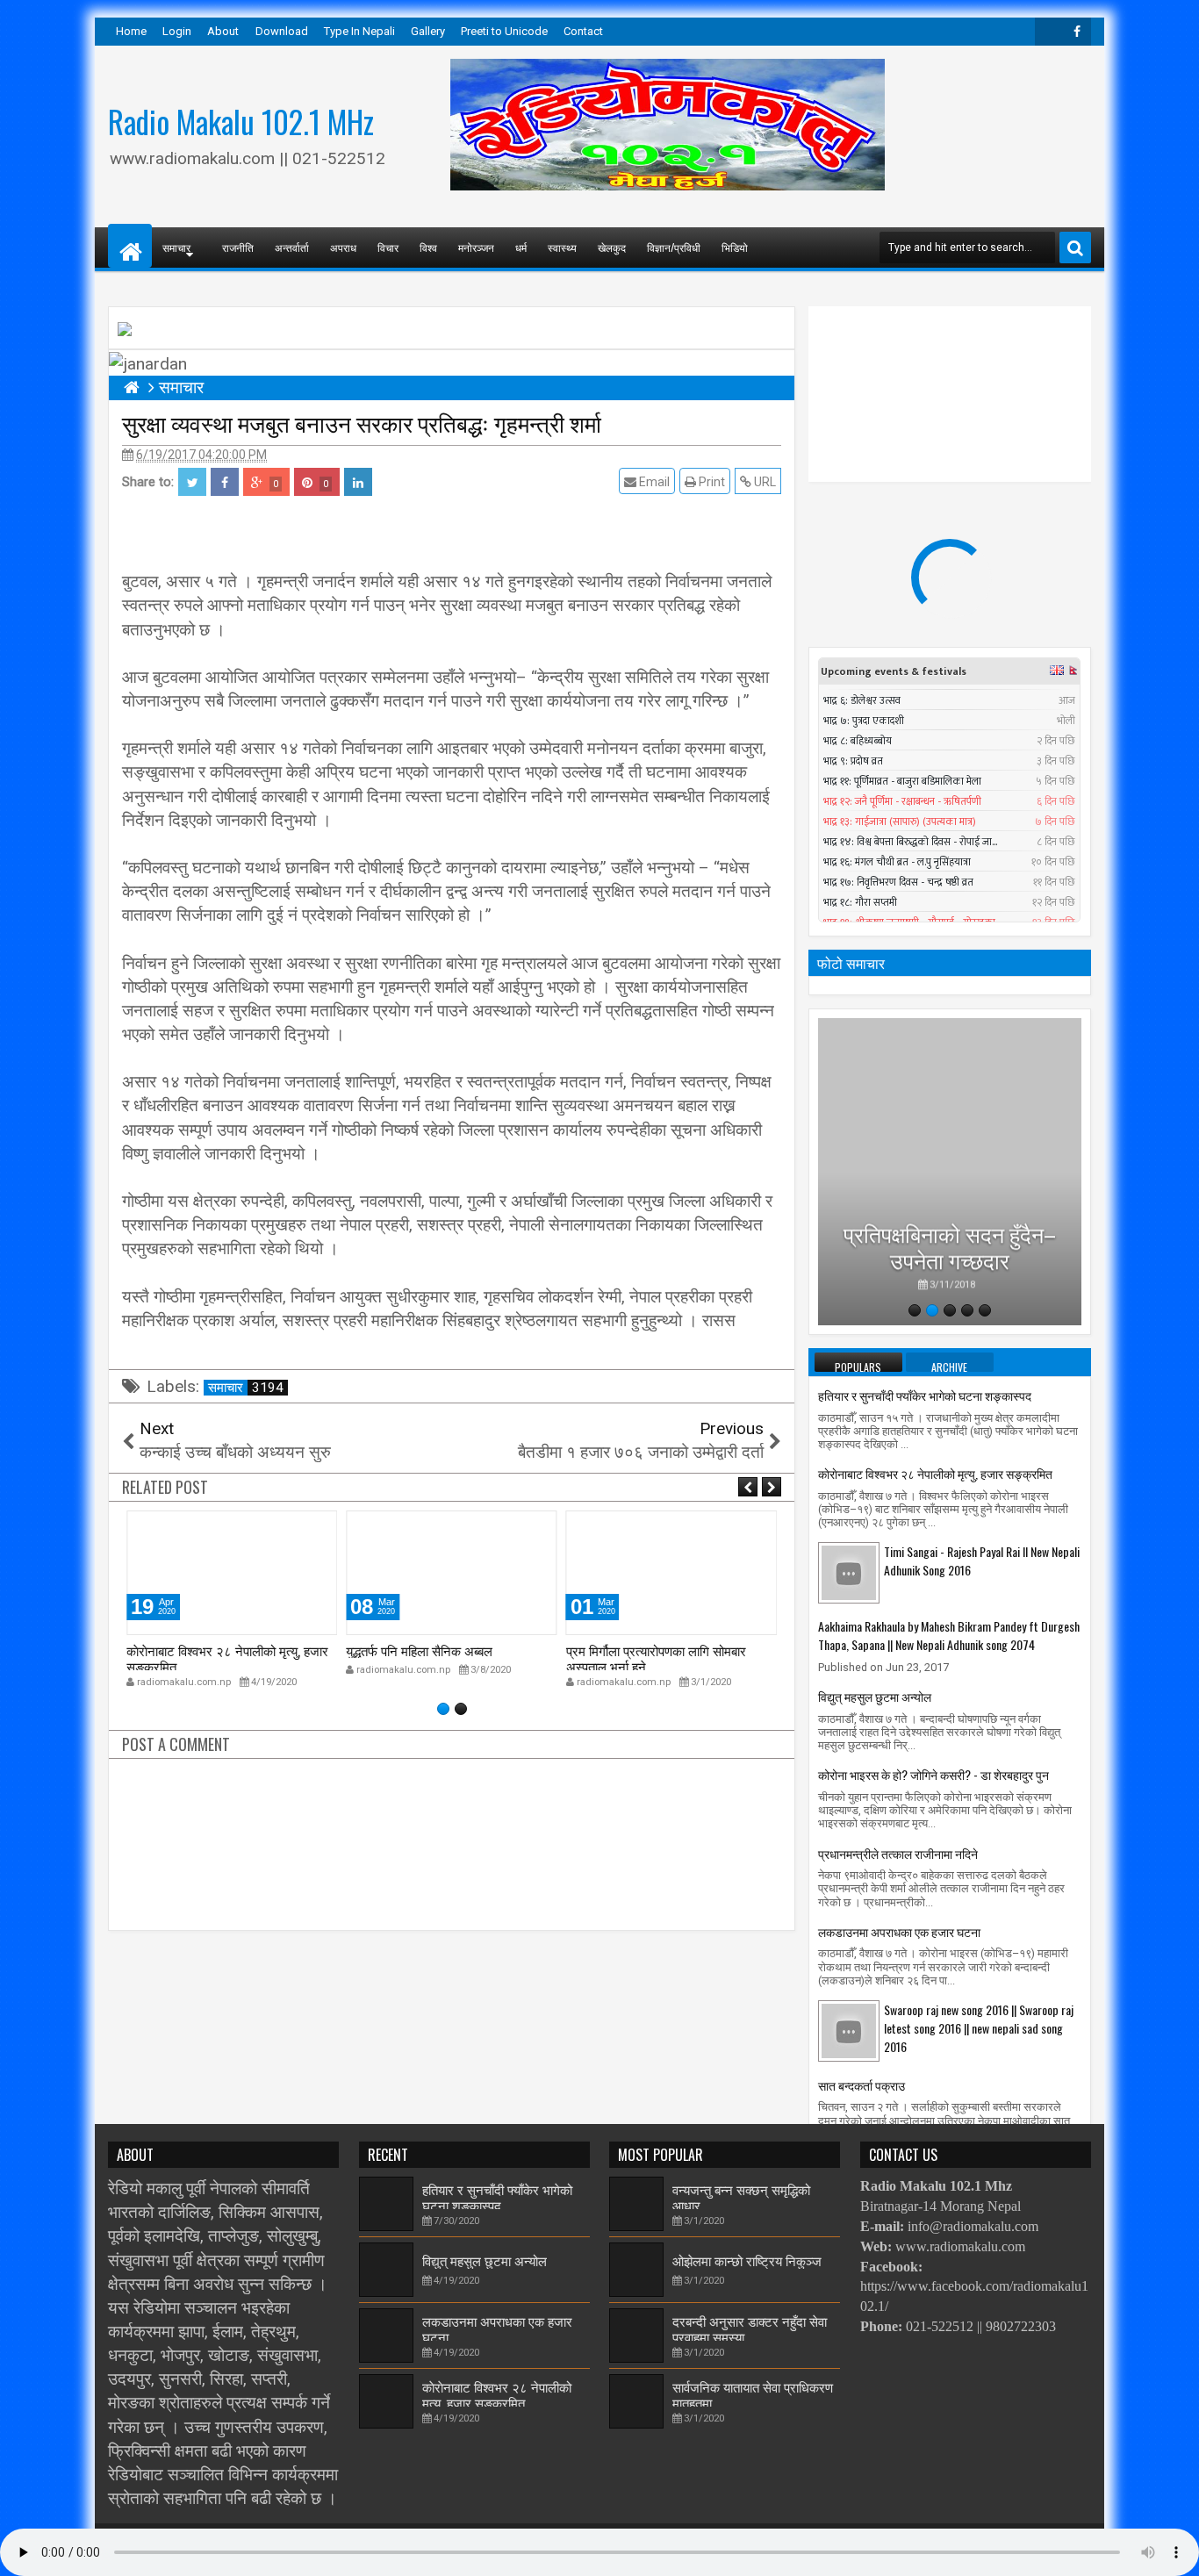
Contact (583, 31)
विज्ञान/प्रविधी (674, 247)
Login (177, 31)
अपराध (343, 247)
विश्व (428, 247)
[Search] (1075, 248)
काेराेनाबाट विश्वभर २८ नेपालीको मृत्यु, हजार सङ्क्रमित (227, 1658)
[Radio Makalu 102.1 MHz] (130, 246)
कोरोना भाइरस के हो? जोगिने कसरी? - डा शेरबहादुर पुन (933, 1774)
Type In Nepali (359, 31)
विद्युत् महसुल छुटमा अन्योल (875, 1696)
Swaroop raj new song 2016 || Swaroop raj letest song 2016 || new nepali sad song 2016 (979, 2028)
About (223, 31)
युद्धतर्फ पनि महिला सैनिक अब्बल (419, 1650)
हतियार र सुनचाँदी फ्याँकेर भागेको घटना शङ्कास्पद (925, 1395)
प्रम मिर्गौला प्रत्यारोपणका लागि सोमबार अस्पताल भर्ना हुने (656, 1658)
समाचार (246, 1388)
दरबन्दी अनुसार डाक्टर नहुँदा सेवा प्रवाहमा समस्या (750, 2328)
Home (131, 31)
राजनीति (238, 247)
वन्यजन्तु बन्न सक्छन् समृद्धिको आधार (741, 2197)
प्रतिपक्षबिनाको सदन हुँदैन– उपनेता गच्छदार (950, 1245)
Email (653, 482)
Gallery (428, 31)
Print (711, 482)
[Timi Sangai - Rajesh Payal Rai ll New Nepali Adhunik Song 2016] (849, 1572)
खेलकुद (612, 247)
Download (282, 31)
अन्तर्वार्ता (292, 247)
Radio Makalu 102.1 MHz (241, 121)
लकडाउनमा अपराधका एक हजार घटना (899, 1931)
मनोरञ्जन (476, 247)
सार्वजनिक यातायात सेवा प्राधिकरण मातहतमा (753, 2394)
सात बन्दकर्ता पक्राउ (862, 2085)
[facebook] (1077, 32)
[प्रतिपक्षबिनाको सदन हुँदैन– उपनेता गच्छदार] (950, 1172)
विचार (388, 247)
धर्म (521, 247)
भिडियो (735, 247)
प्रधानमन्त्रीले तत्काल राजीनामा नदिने (898, 1853)
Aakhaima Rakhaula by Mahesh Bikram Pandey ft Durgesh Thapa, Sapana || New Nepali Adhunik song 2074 (949, 1635)
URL (764, 482)
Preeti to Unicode (504, 31)
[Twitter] (1049, 32)
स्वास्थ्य (562, 247)
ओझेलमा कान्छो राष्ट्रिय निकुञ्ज (747, 2260)
